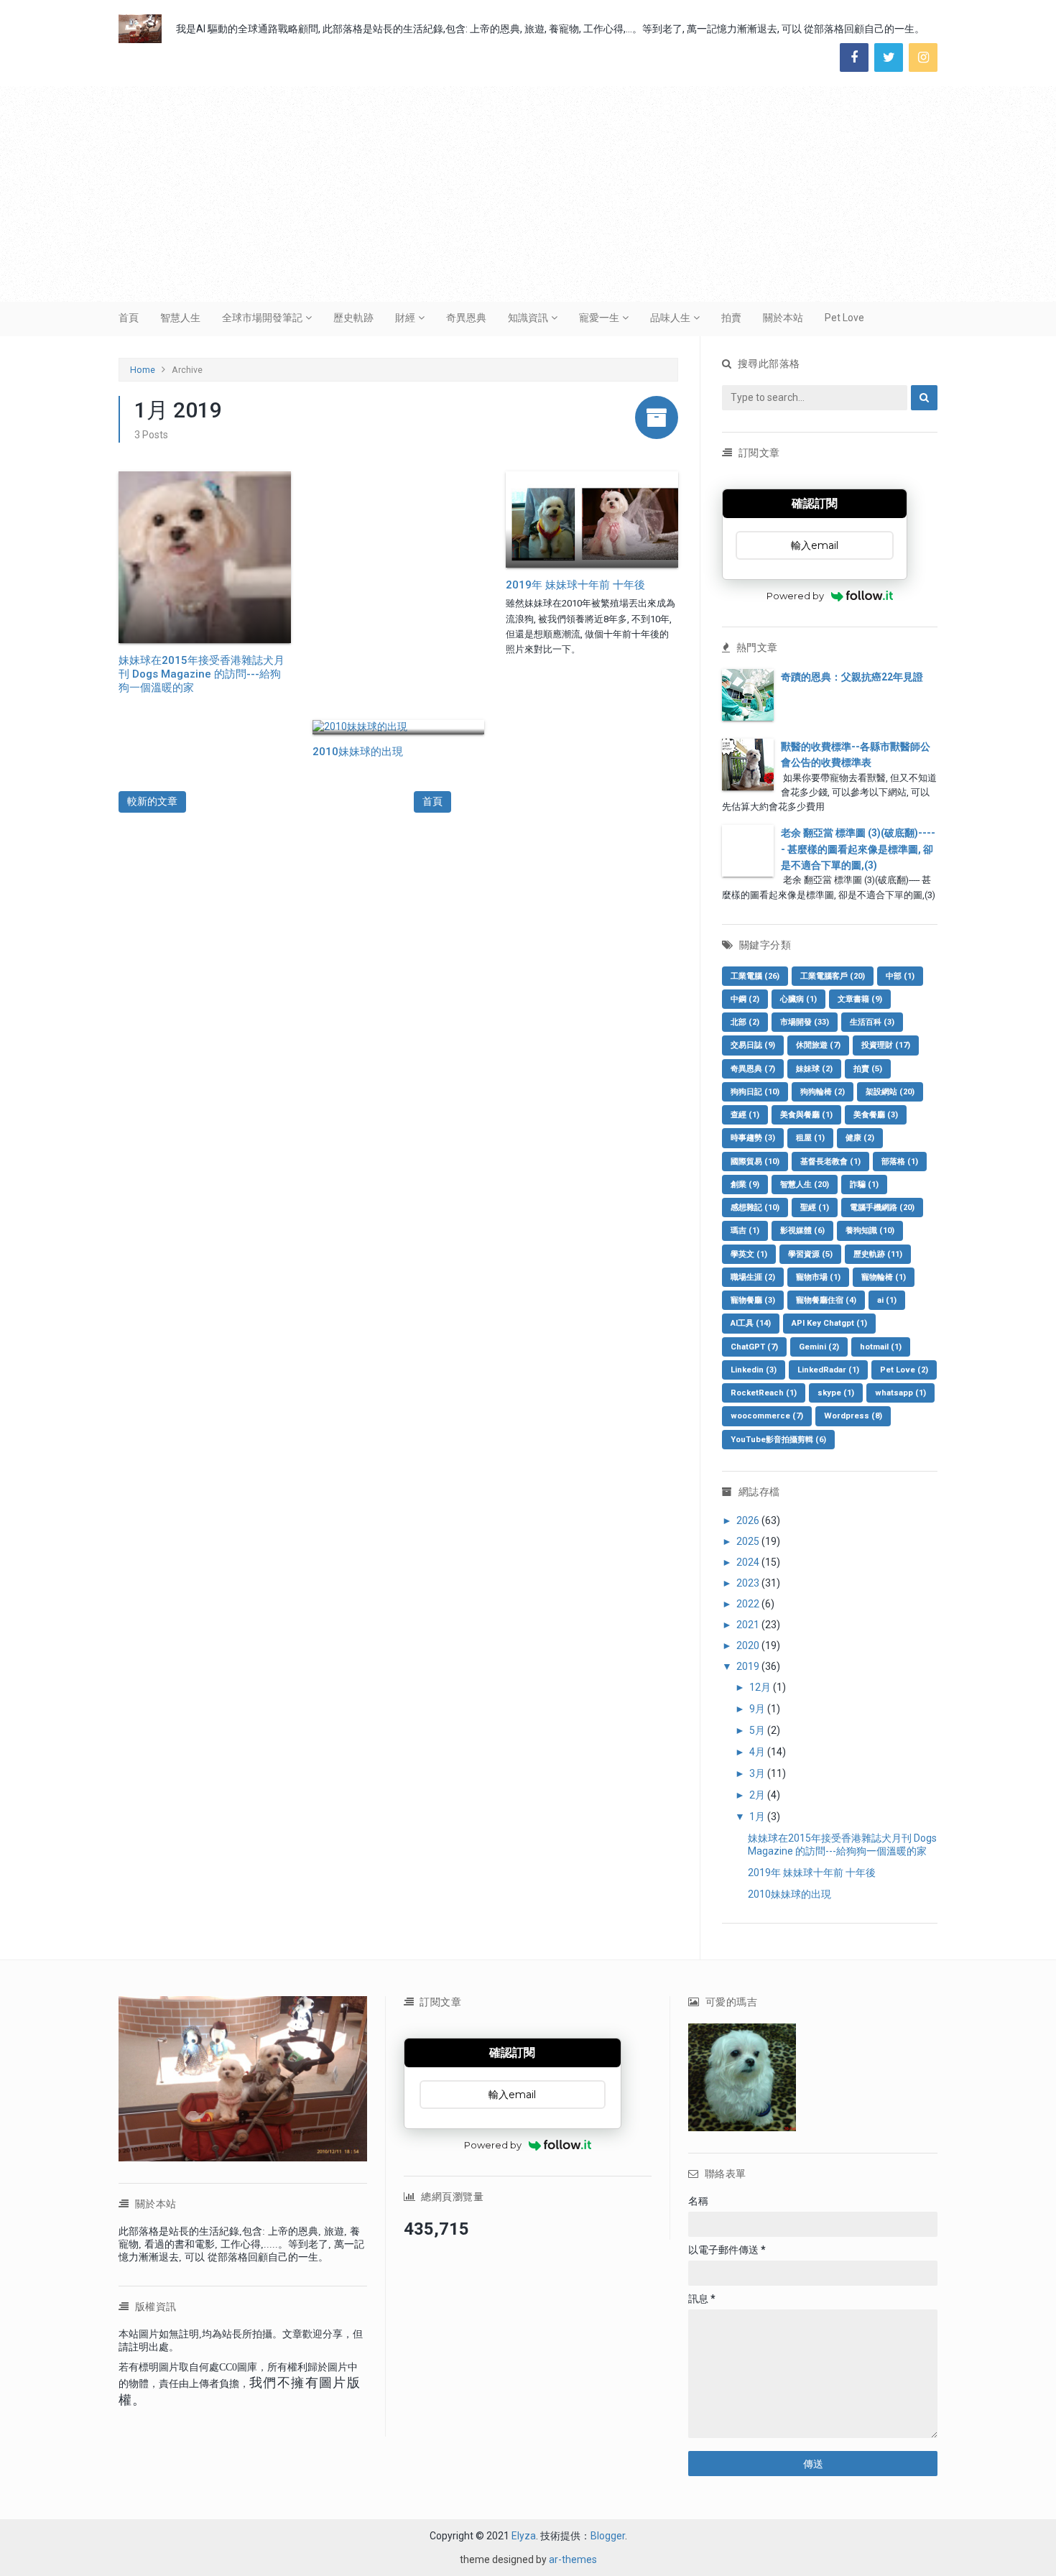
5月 (758, 1730)
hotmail (881, 1347)
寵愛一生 (599, 318)
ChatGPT (754, 1347)
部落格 (900, 1162)
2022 (749, 1604)
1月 (758, 1816)
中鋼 (745, 999)
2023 (749, 1583)
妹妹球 (814, 1069)
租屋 (810, 1138)
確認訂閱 (815, 503)
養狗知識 (870, 1231)
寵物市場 (818, 1277)
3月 (758, 1773)
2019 (749, 1666)
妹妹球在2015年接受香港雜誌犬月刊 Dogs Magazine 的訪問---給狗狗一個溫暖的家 (202, 674)
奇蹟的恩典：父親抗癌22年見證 (852, 677)
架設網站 (890, 1092)
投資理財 (886, 1045)
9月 (758, 1709)
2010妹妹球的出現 (358, 752)
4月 (758, 1752)
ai (887, 1300)
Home (143, 370)
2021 (749, 1625)
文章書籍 (860, 999)
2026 (749, 1520)
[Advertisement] (528, 194)
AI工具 (751, 1323)
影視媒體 (802, 1231)
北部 (745, 1022)
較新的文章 (152, 801)
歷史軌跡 (353, 318)
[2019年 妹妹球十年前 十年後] (592, 520)
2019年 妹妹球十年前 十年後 (575, 585)
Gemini (819, 1347)
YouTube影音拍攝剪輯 (778, 1440)
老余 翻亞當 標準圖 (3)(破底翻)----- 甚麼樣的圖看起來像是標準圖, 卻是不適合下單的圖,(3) (858, 849)
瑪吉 (745, 1231)
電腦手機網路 (882, 1208)
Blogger (608, 2536)
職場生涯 (753, 1277)
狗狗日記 (755, 1092)
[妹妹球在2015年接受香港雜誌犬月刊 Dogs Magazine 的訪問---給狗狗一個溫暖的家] (205, 558)
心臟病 (798, 999)
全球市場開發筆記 (262, 318)
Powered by (795, 596)
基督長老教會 (830, 1162)
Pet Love (844, 318)
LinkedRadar (828, 1370)
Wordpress (853, 1416)
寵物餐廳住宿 (826, 1300)
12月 (761, 1687)
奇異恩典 (466, 318)
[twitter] (889, 57)
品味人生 (670, 318)
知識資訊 (528, 318)
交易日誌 (753, 1045)
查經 (745, 1115)
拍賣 (731, 318)
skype (836, 1393)
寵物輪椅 (884, 1277)
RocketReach (764, 1393)
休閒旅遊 (818, 1045)
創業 (745, 1185)
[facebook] (854, 57)
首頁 (129, 318)
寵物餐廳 (753, 1300)
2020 (749, 1645)
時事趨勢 (753, 1138)
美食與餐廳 (806, 1115)
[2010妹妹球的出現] (399, 727)
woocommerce (767, 1416)
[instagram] (923, 57)
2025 (749, 1541)
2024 (749, 1562)
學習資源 (810, 1254)
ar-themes (573, 2559)
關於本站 (783, 318)
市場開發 (805, 1022)
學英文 (749, 1254)
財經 (405, 318)
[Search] (924, 398)
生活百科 (872, 1022)
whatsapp (900, 1393)
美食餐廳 (876, 1115)
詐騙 (864, 1185)
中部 (900, 976)
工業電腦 (755, 976)
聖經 (815, 1208)
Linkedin (754, 1370)
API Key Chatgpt (829, 1323)
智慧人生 (180, 318)
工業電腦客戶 (833, 976)
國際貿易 (755, 1162)
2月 (758, 1795)
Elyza (524, 2536)
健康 (860, 1138)
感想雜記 (755, 1208)
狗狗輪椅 (823, 1092)
